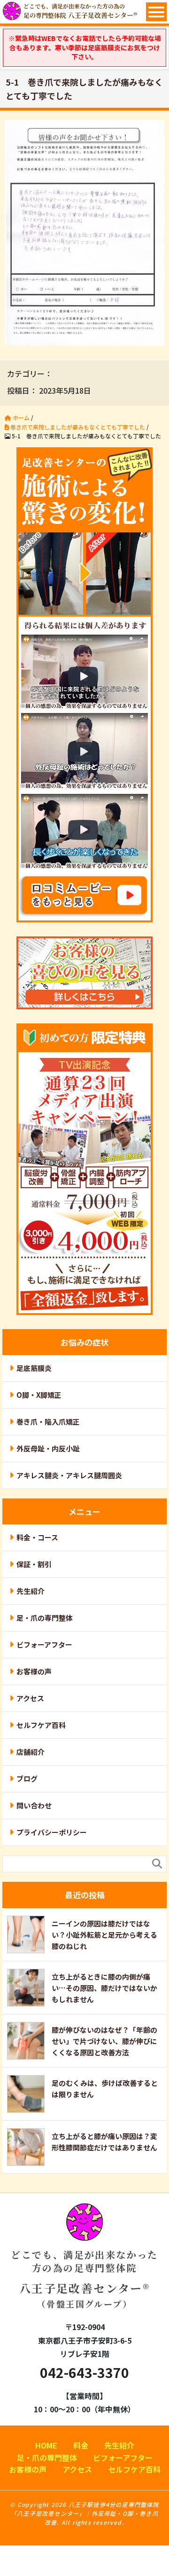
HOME (46, 2445)
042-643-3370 (84, 2372)
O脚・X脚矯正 (39, 1395)
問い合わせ (34, 1805)
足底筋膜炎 (34, 1368)
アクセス (30, 1698)
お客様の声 (34, 1671)
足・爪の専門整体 (45, 1618)
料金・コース (37, 1537)
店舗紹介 (31, 1752)
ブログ (27, 1779)
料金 (81, 2445)
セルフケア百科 (41, 1725)
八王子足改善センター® (84, 2279)
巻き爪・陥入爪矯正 (48, 1422)
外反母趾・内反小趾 (48, 1448)
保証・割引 (34, 1564)
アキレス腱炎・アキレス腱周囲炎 (69, 1475)
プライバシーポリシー (52, 1832)
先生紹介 (31, 1591)
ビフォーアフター (44, 1645)
